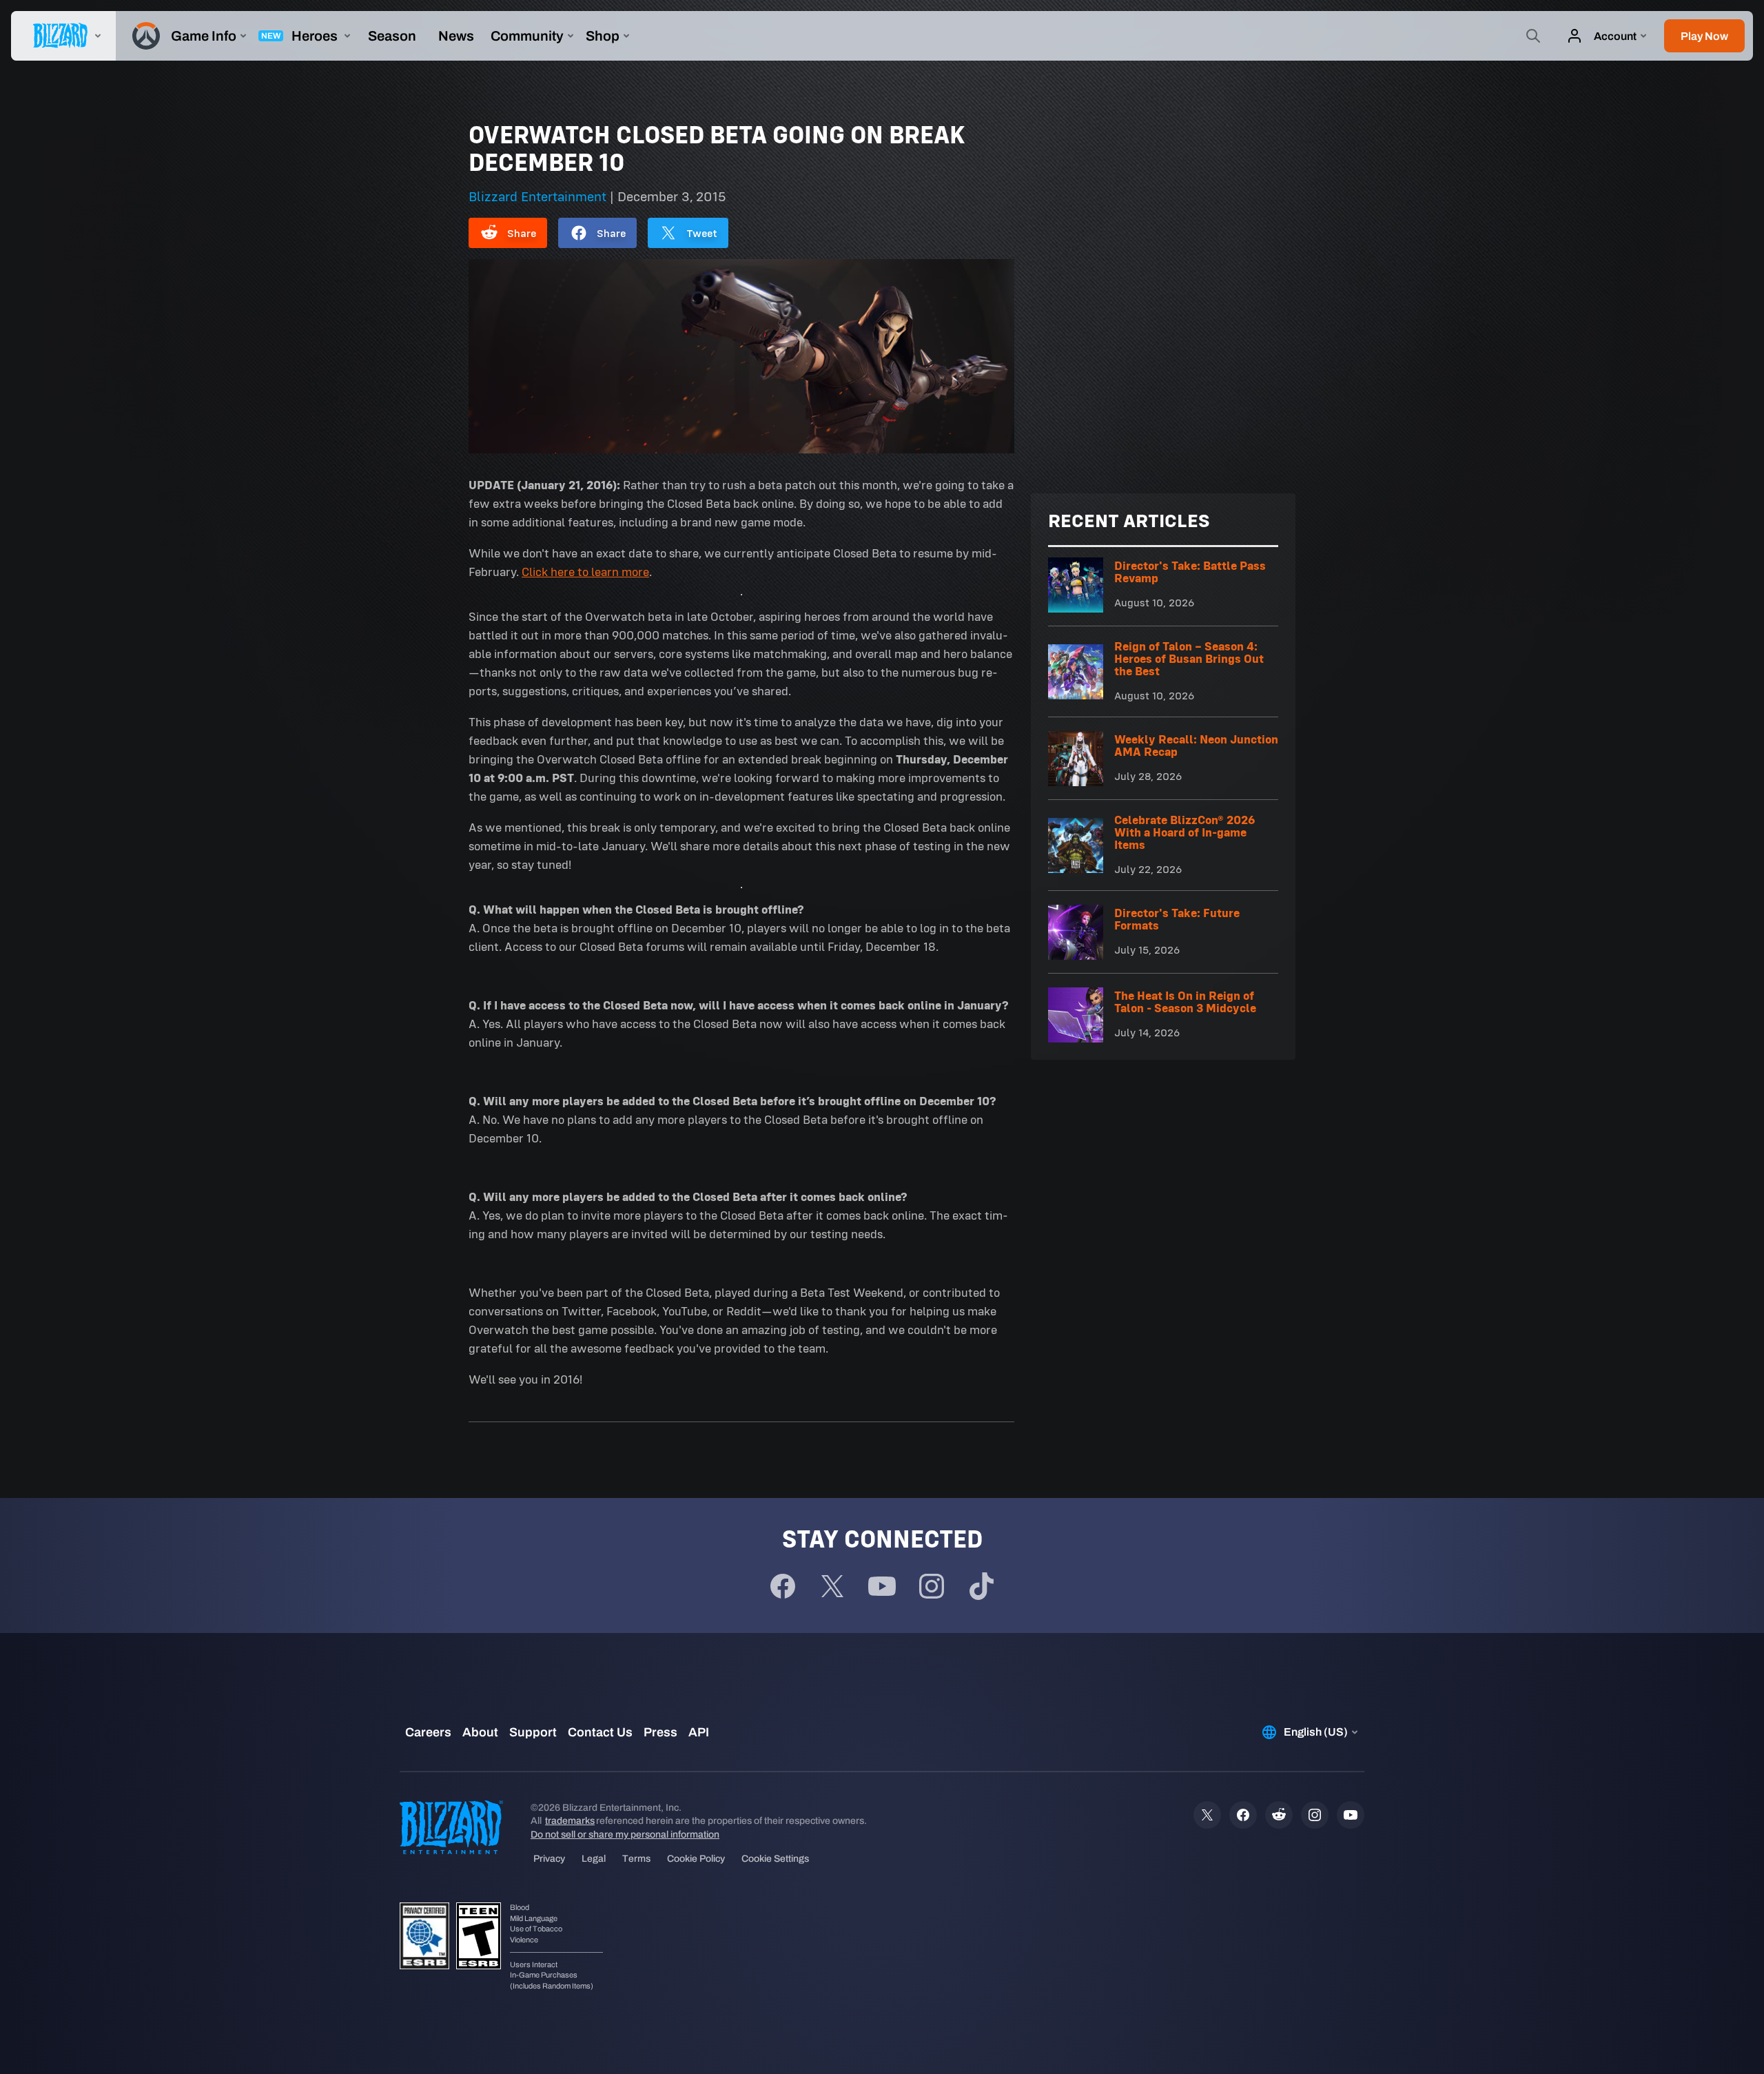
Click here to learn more (585, 572)
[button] (1704, 36)
